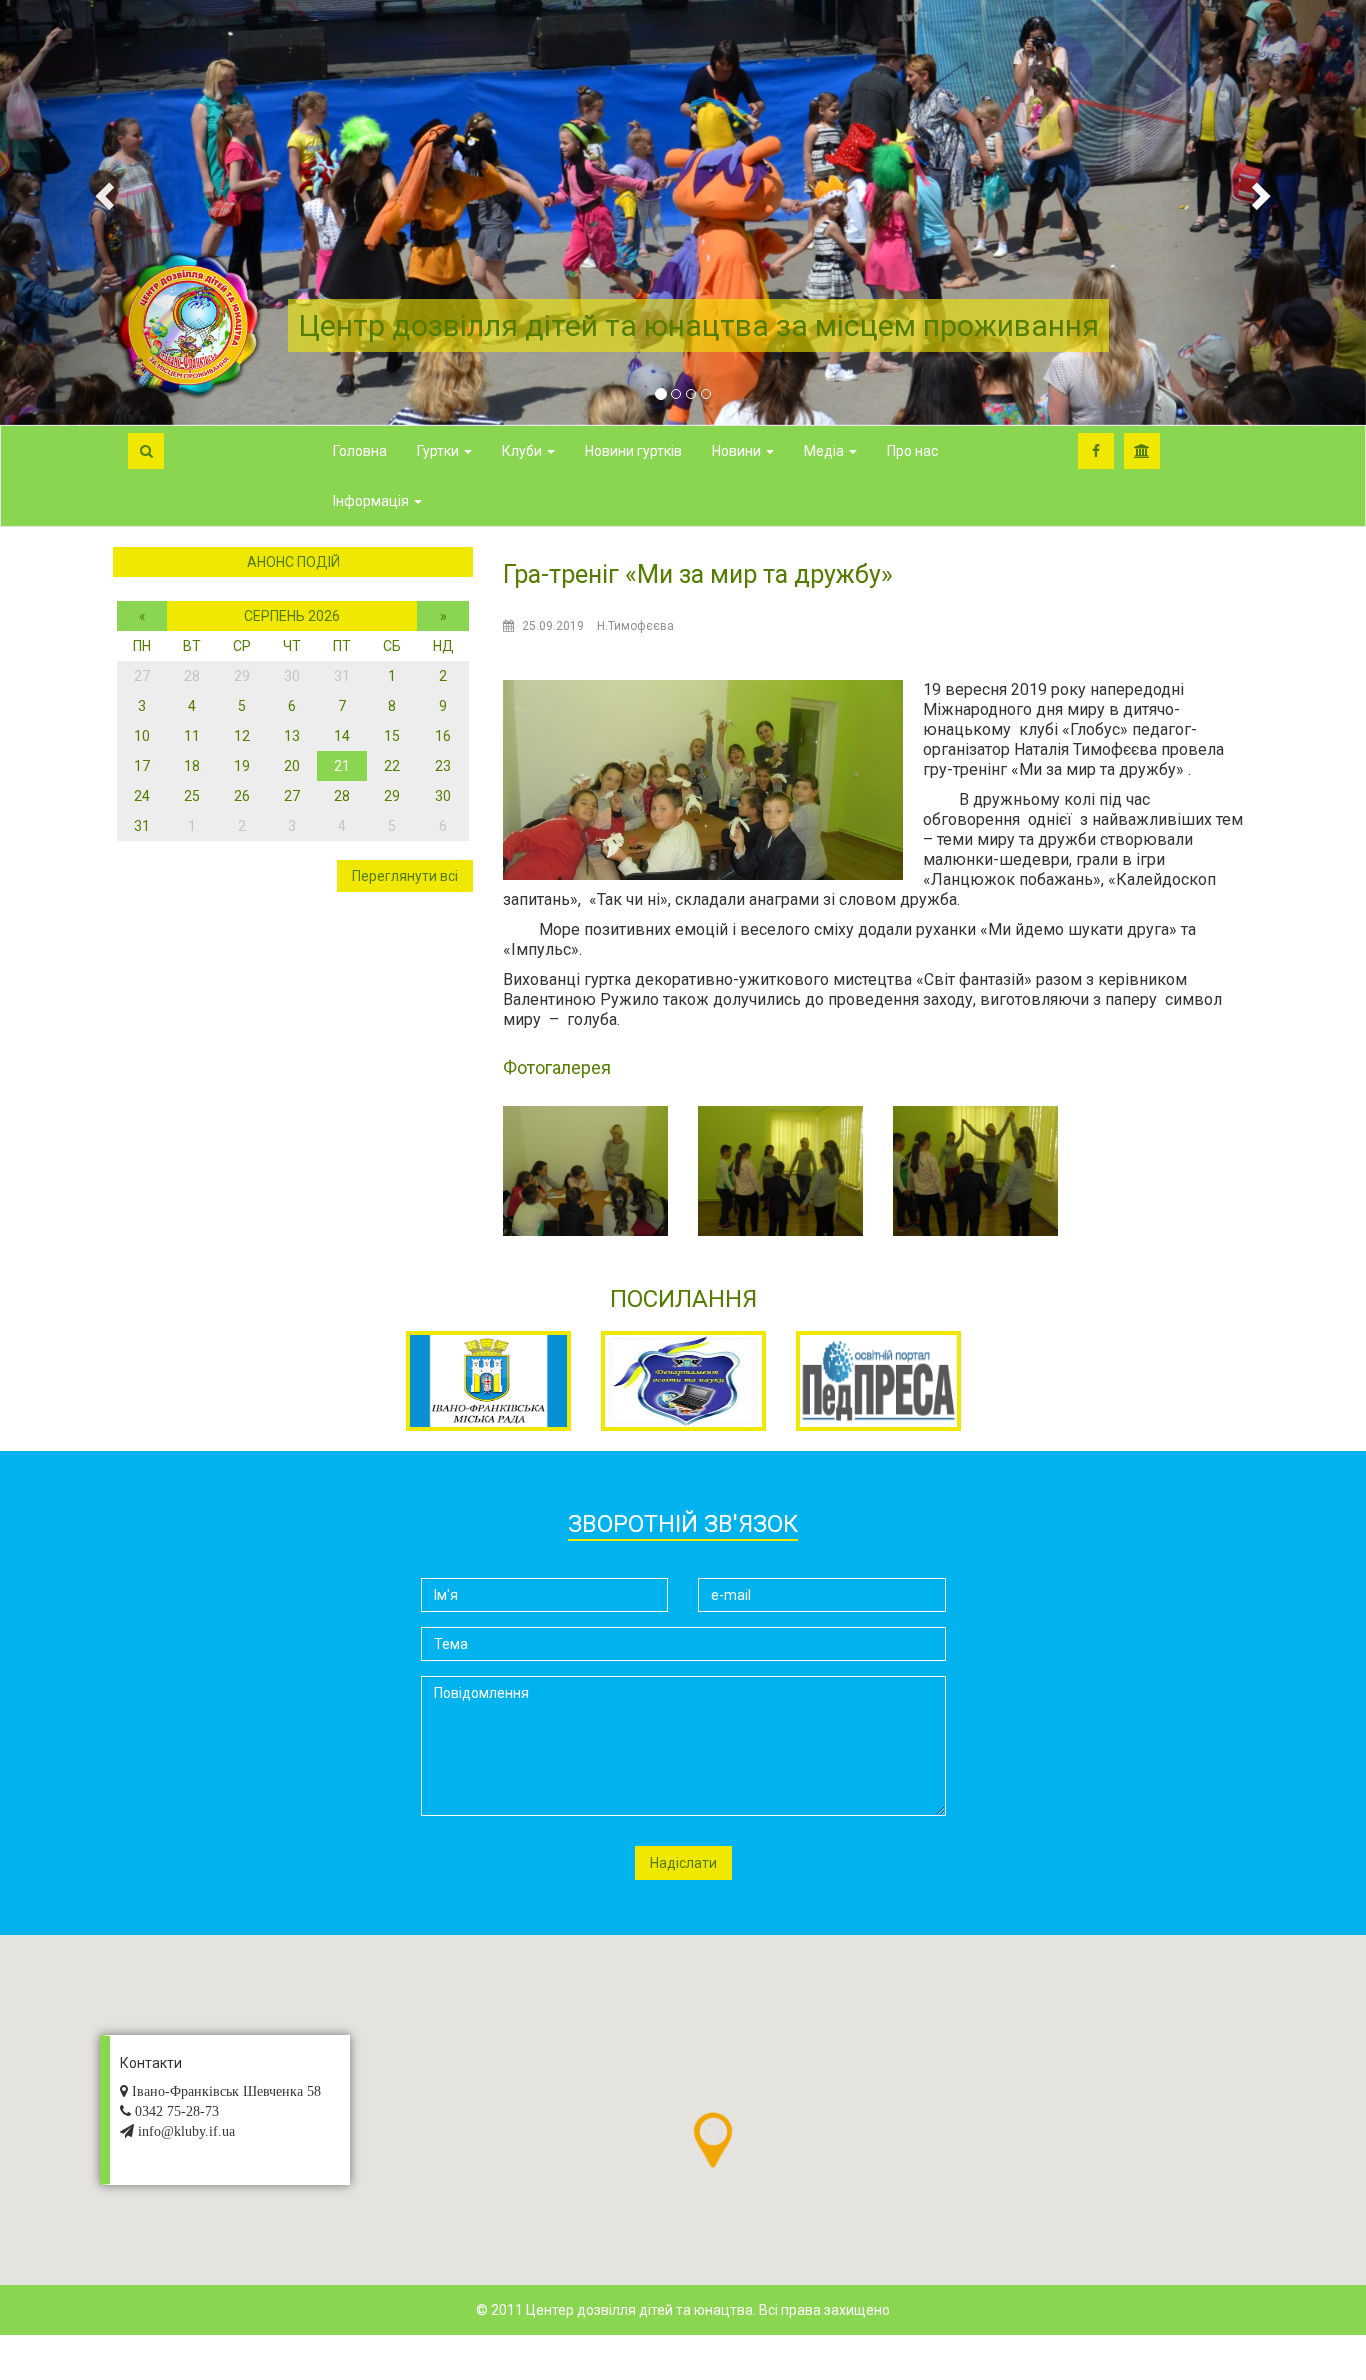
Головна (360, 451)
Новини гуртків (633, 451)
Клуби (523, 451)
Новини (738, 451)
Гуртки (439, 451)
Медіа (825, 451)
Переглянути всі (405, 876)
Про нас (912, 451)
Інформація (372, 501)
